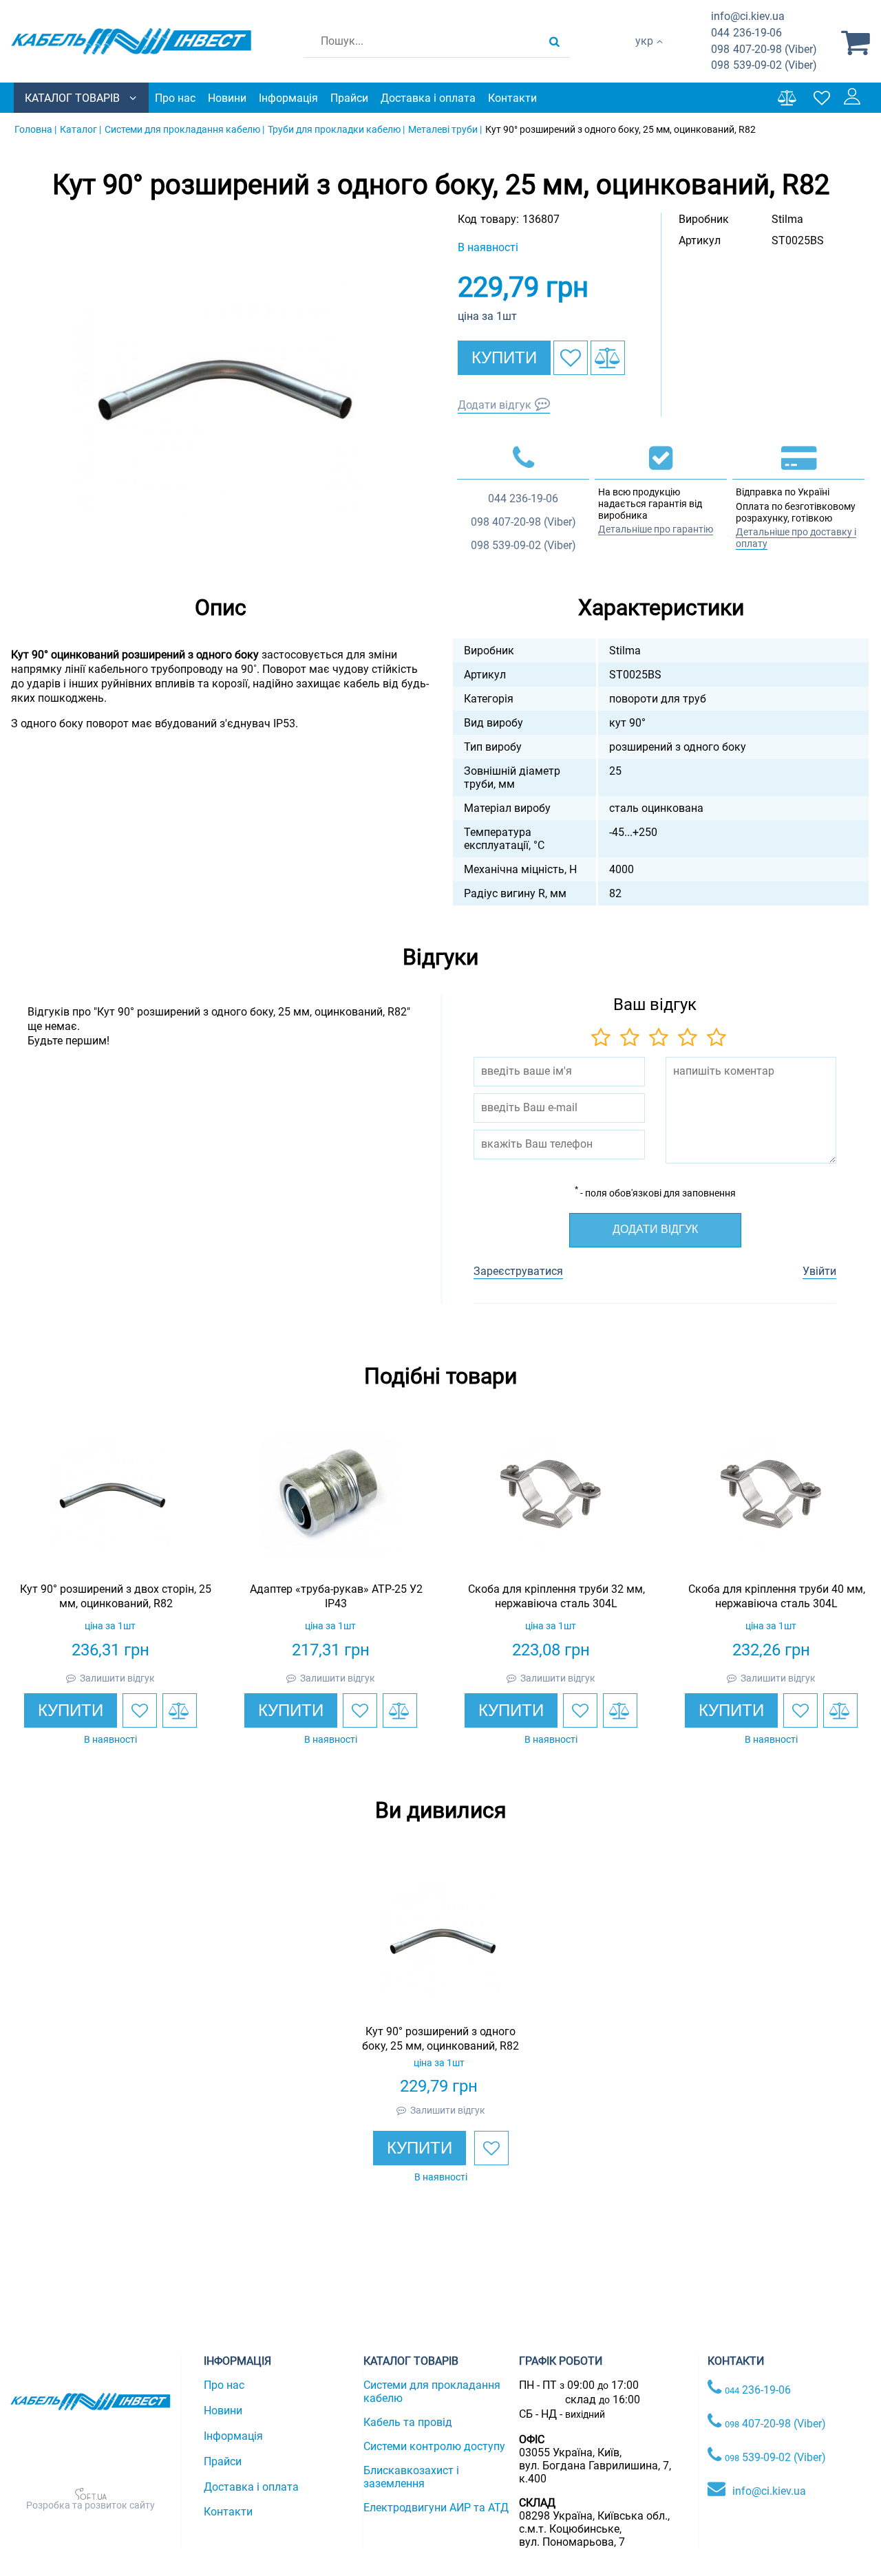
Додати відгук (495, 405)
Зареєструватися (518, 1271)
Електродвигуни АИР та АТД (436, 2508)
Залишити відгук (117, 1678)
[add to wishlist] (571, 358)
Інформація (288, 98)
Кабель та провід (408, 2422)
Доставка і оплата (428, 98)
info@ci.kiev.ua (769, 2491)
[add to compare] (608, 358)
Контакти (512, 98)
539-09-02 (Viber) (764, 65)
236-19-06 (746, 33)
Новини (227, 98)
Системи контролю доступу (434, 2446)
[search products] (554, 41)
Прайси (349, 98)
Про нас (175, 98)
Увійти (819, 1271)
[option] (220, 388)
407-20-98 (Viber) (764, 49)
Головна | (35, 129)
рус (644, 55)
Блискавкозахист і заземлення (411, 2477)
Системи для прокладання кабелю (432, 2392)
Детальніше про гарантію (656, 529)
